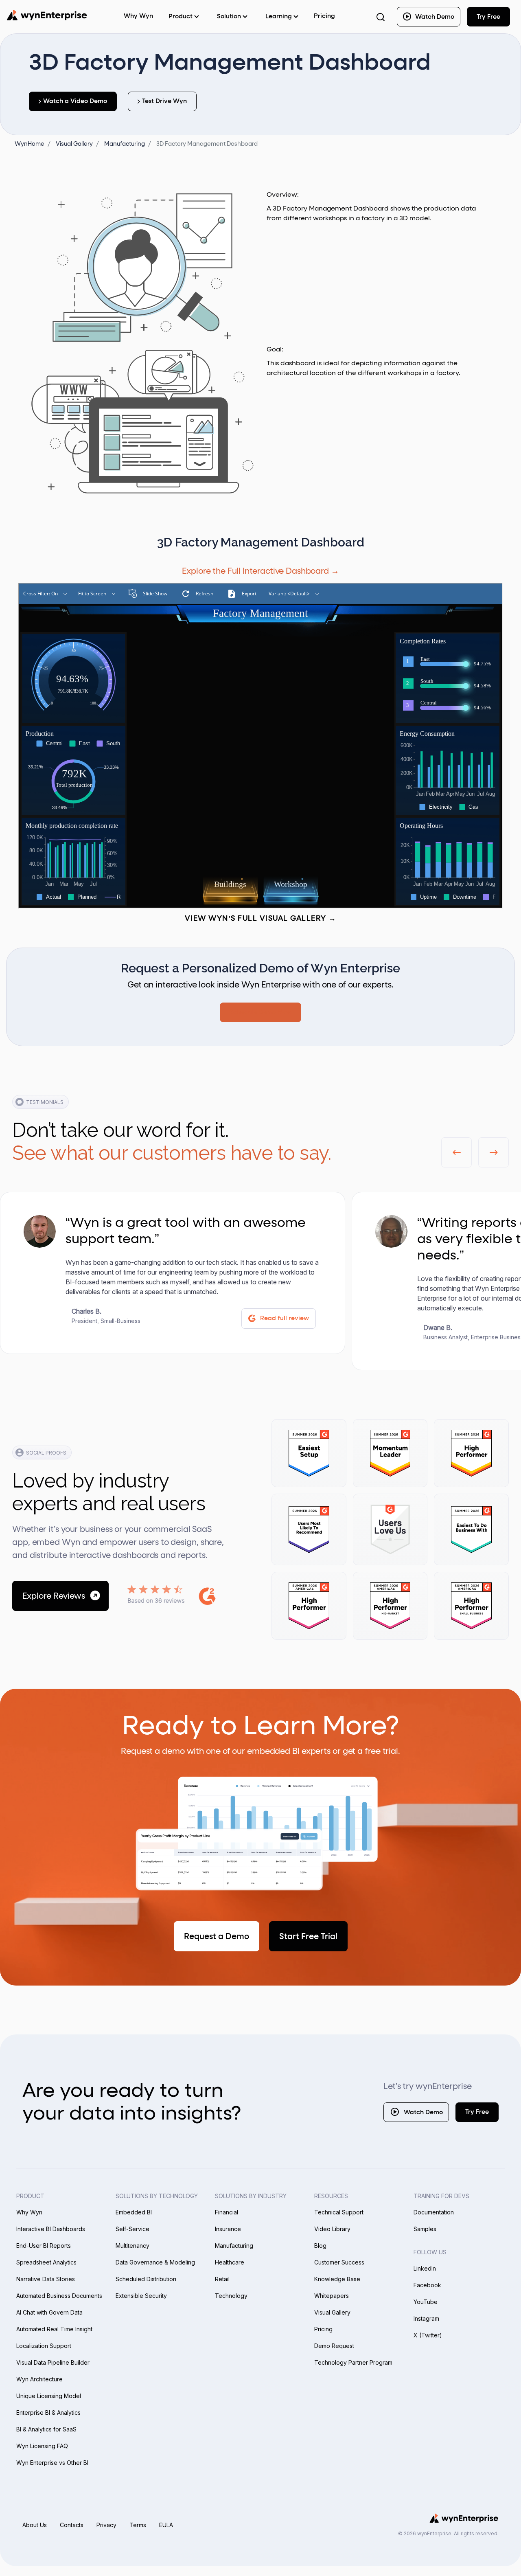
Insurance (228, 2229)
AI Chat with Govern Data (49, 2312)
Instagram (426, 2318)
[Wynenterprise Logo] (47, 15)
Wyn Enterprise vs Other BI (52, 2463)
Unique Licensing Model (49, 2396)
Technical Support (339, 2212)
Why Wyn (29, 2212)
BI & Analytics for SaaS (46, 2429)
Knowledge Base (337, 2279)
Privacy (106, 2525)
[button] (456, 1152)
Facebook (427, 2285)
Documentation (434, 2212)
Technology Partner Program (353, 2362)
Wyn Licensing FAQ (42, 2446)
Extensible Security (141, 2296)
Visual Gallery (332, 2312)
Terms (138, 2525)
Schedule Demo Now (260, 1012)
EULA (166, 2525)
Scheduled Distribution (146, 2279)
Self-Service (132, 2229)
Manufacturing (234, 2246)
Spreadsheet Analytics (46, 2262)
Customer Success (339, 2262)
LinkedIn (425, 2268)
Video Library (332, 2229)
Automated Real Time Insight (54, 2329)
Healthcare (230, 2262)
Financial (227, 2212)
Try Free (477, 2112)
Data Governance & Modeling (155, 2262)
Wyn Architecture (39, 2379)
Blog (320, 2246)
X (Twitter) (428, 2335)
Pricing (324, 16)
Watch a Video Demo (75, 101)
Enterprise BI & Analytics (48, 2413)
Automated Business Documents (59, 2296)
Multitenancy (132, 2246)
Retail (222, 2279)
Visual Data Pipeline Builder (53, 2362)
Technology (231, 2296)
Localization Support (44, 2346)
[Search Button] (381, 17)
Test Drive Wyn (164, 101)
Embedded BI (134, 2212)
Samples (425, 2229)
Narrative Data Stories (46, 2279)
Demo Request (334, 2346)
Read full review (285, 1318)
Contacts (72, 2525)
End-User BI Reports (44, 2246)
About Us (35, 2525)
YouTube (426, 2302)
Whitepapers (332, 2296)
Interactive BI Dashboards (51, 2229)
